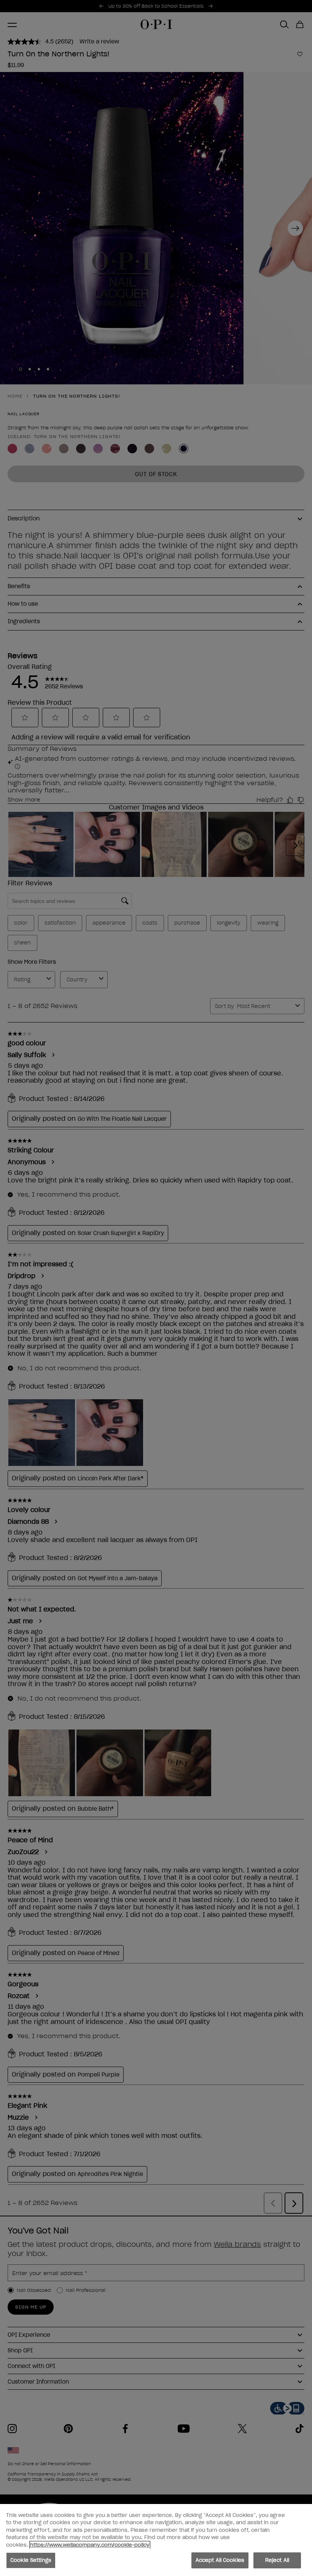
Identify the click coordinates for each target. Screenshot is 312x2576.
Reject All (277, 2560)
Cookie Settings (31, 2560)
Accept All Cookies (220, 2560)
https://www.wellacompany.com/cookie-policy (90, 2545)
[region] (156, 2540)
